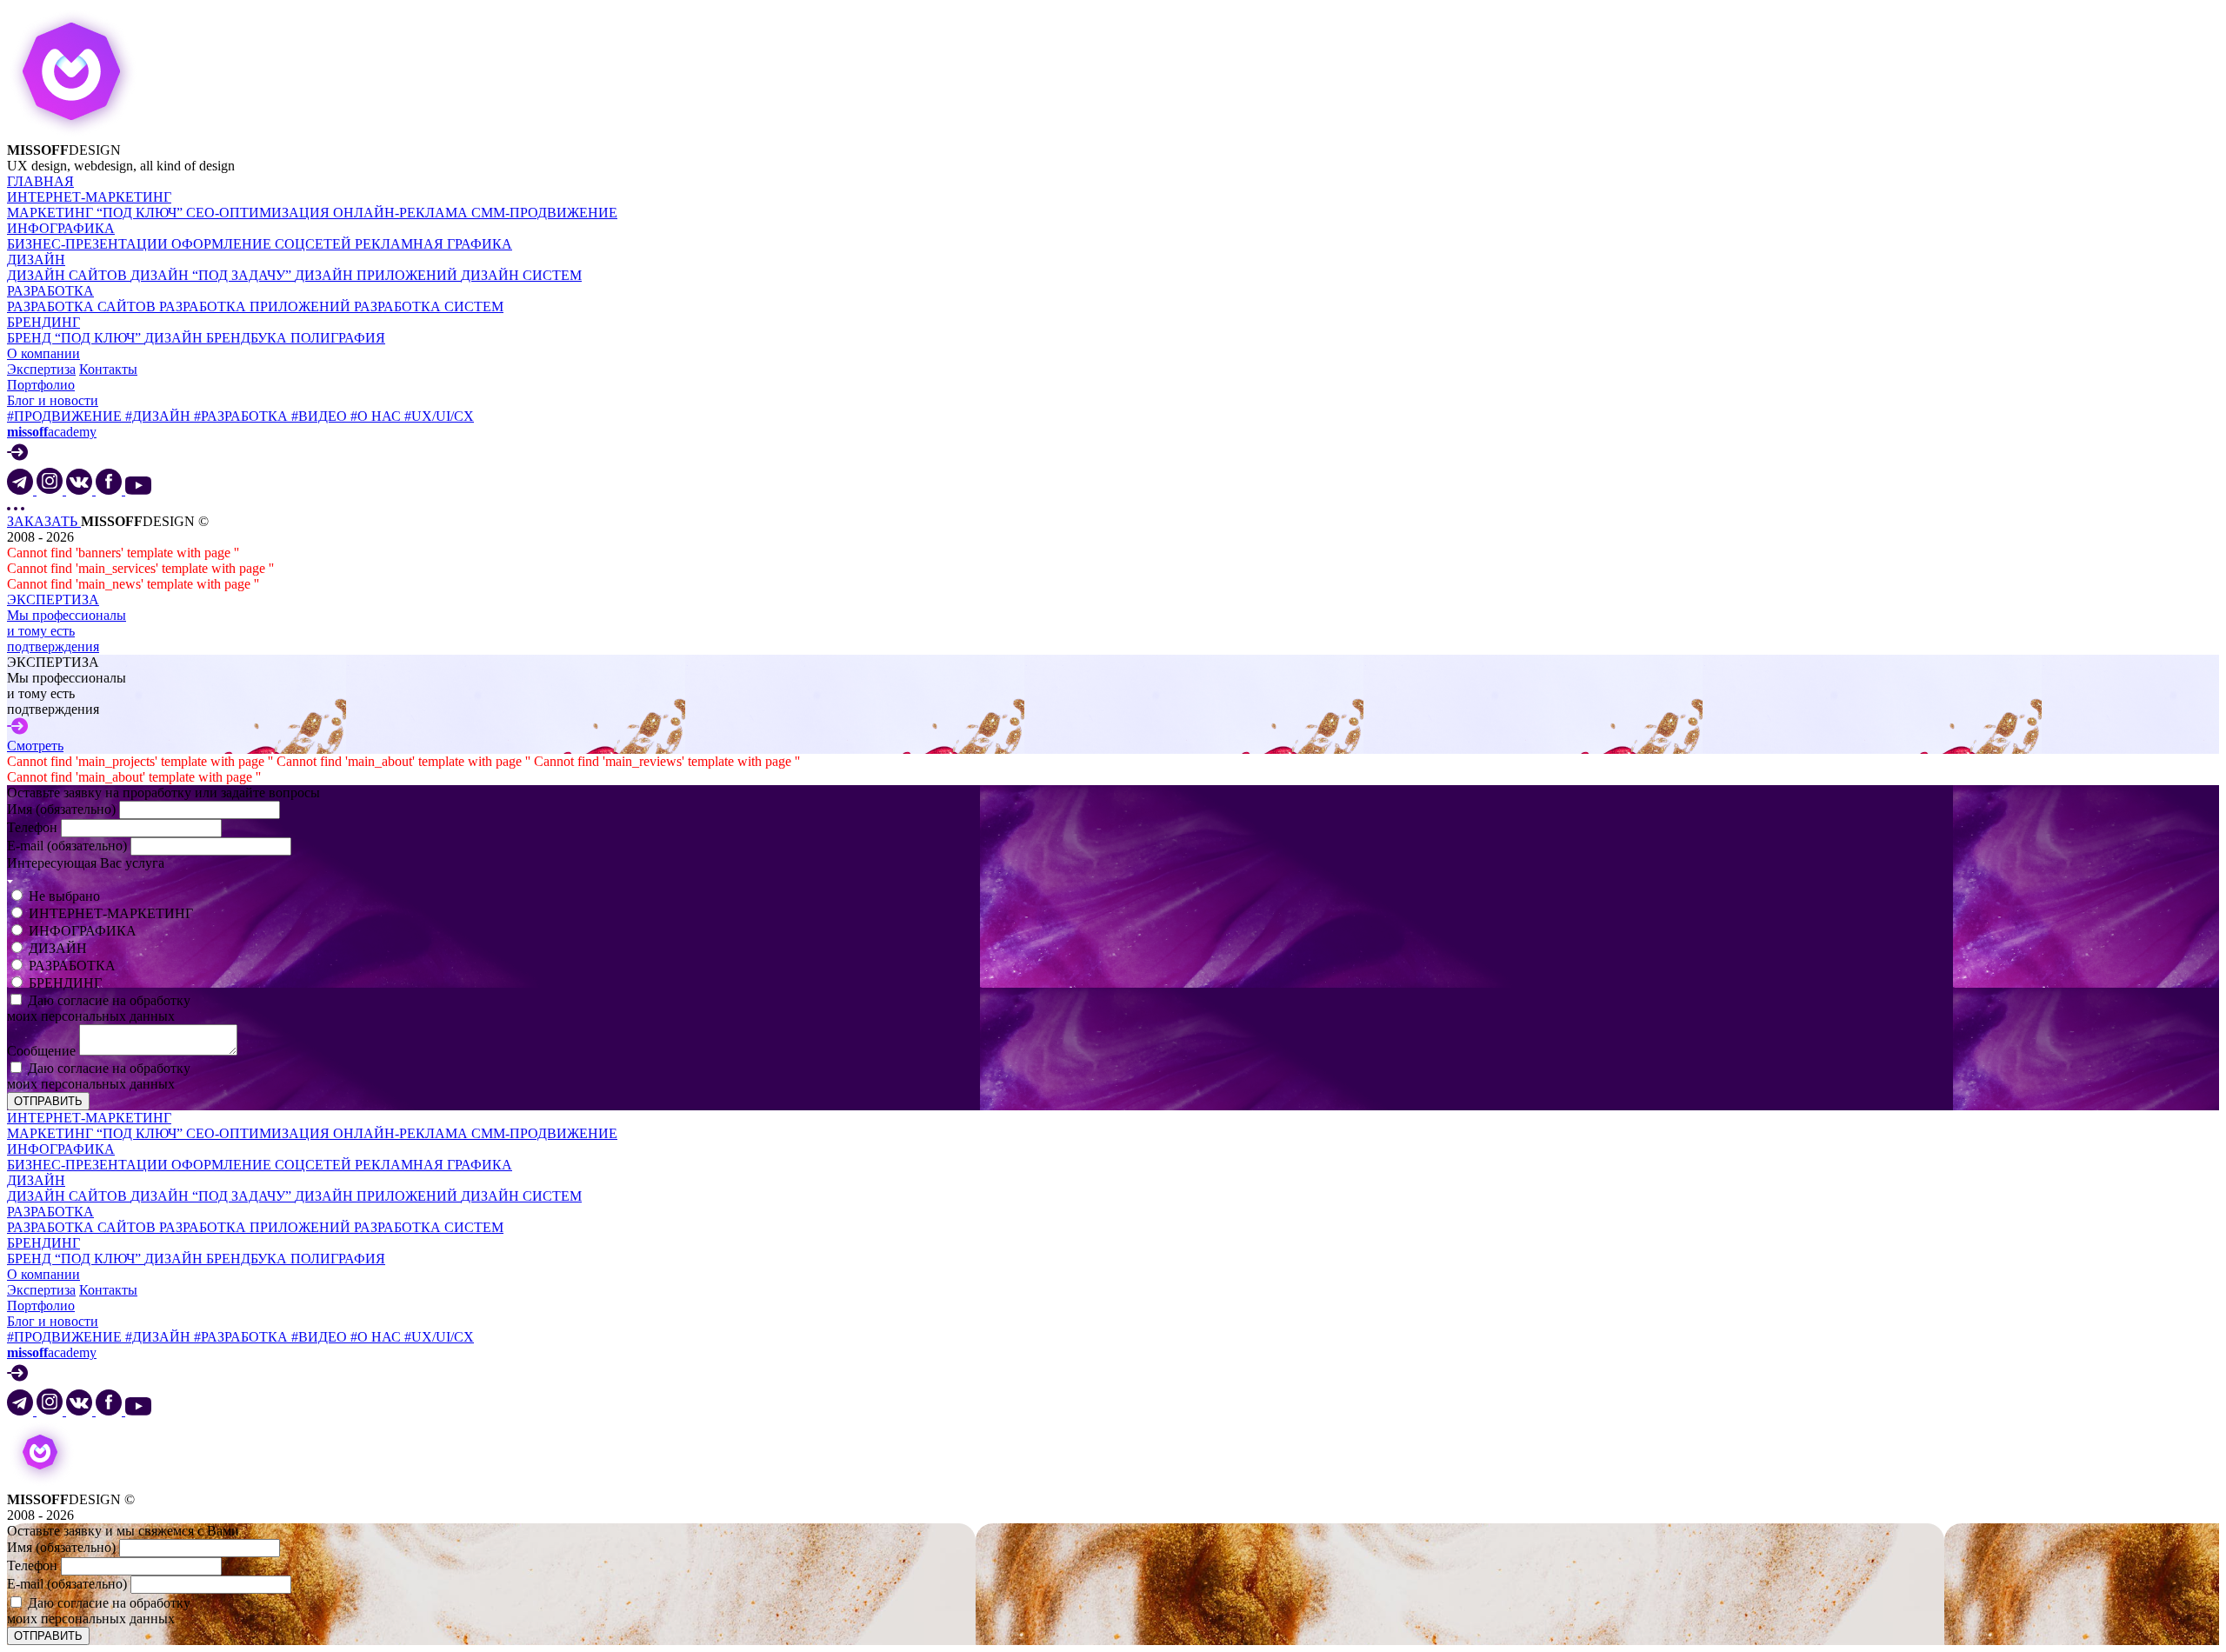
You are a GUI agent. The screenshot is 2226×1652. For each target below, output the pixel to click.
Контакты (108, 369)
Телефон (34, 827)
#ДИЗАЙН (160, 416)
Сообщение (43, 1051)
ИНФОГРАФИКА (61, 228)
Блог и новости (53, 400)
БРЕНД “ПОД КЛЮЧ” (76, 338)
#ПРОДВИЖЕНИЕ (66, 416)
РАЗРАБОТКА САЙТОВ (83, 306)
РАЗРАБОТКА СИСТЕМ (429, 306)
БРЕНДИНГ (43, 322)
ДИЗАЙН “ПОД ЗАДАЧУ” (213, 275)
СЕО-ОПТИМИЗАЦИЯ (260, 213)
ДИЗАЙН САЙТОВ (69, 275)
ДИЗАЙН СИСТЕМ (521, 275)
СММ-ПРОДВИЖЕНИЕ (544, 213)
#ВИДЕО (321, 416)
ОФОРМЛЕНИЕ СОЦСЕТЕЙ (263, 244)
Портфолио (41, 385)
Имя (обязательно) (63, 809)
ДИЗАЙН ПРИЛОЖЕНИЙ (378, 275)
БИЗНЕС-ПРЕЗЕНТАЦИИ (89, 244)
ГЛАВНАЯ (40, 181)
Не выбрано (64, 896)
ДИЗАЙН (36, 260)
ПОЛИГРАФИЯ (338, 338)
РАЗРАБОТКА (50, 291)
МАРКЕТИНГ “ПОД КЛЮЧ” (97, 213)
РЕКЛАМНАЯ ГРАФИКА (433, 244)
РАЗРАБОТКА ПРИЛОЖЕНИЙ (257, 306)
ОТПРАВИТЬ (48, 1101)
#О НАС (377, 416)
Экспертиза (41, 369)
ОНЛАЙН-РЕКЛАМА (402, 213)
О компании (43, 353)
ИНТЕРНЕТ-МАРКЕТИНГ (89, 197)
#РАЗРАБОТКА (243, 416)
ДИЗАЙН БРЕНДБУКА (217, 338)
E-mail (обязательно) (69, 846)
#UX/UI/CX (439, 416)
